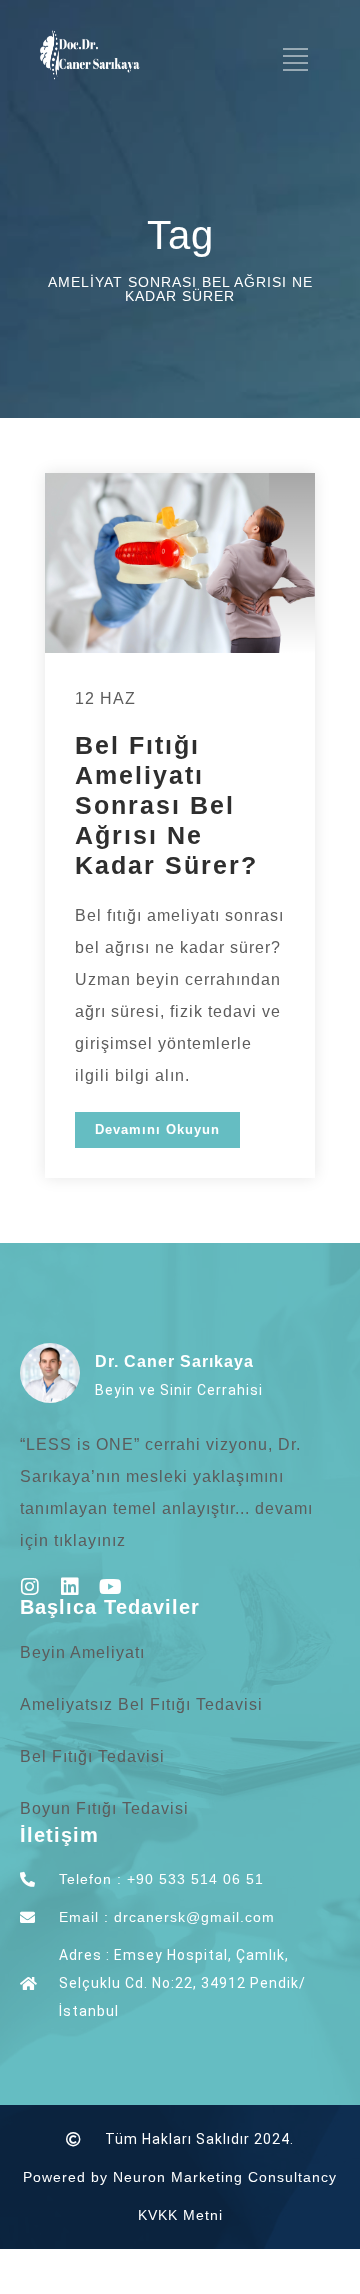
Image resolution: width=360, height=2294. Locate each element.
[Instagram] (30, 1587)
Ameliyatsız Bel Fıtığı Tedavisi (141, 1704)
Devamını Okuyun (157, 1129)
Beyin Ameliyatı (82, 1652)
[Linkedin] (70, 1587)
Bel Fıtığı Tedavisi (92, 1756)
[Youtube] (110, 1587)
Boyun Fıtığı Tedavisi (104, 1808)
